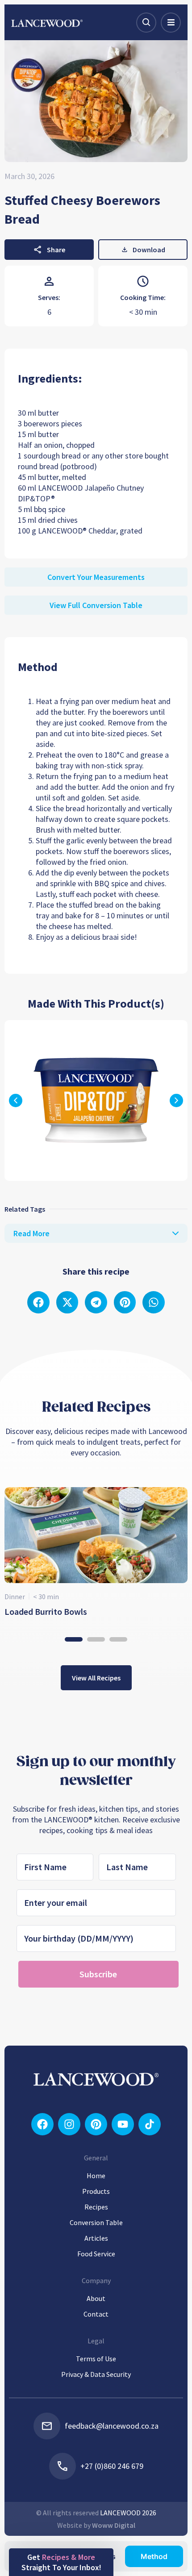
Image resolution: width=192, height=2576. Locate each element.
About (96, 2298)
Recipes (96, 2207)
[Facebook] (42, 2124)
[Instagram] (69, 2124)
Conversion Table (96, 2222)
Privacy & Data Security (96, 2374)
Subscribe (98, 1974)
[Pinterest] (96, 2124)
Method (154, 2556)
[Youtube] (123, 2124)
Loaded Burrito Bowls (46, 1611)
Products (96, 2191)
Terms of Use (96, 2359)
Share (56, 250)
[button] (176, 1100)
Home (96, 2176)
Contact (96, 2314)
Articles (96, 2238)
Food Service (96, 2254)
